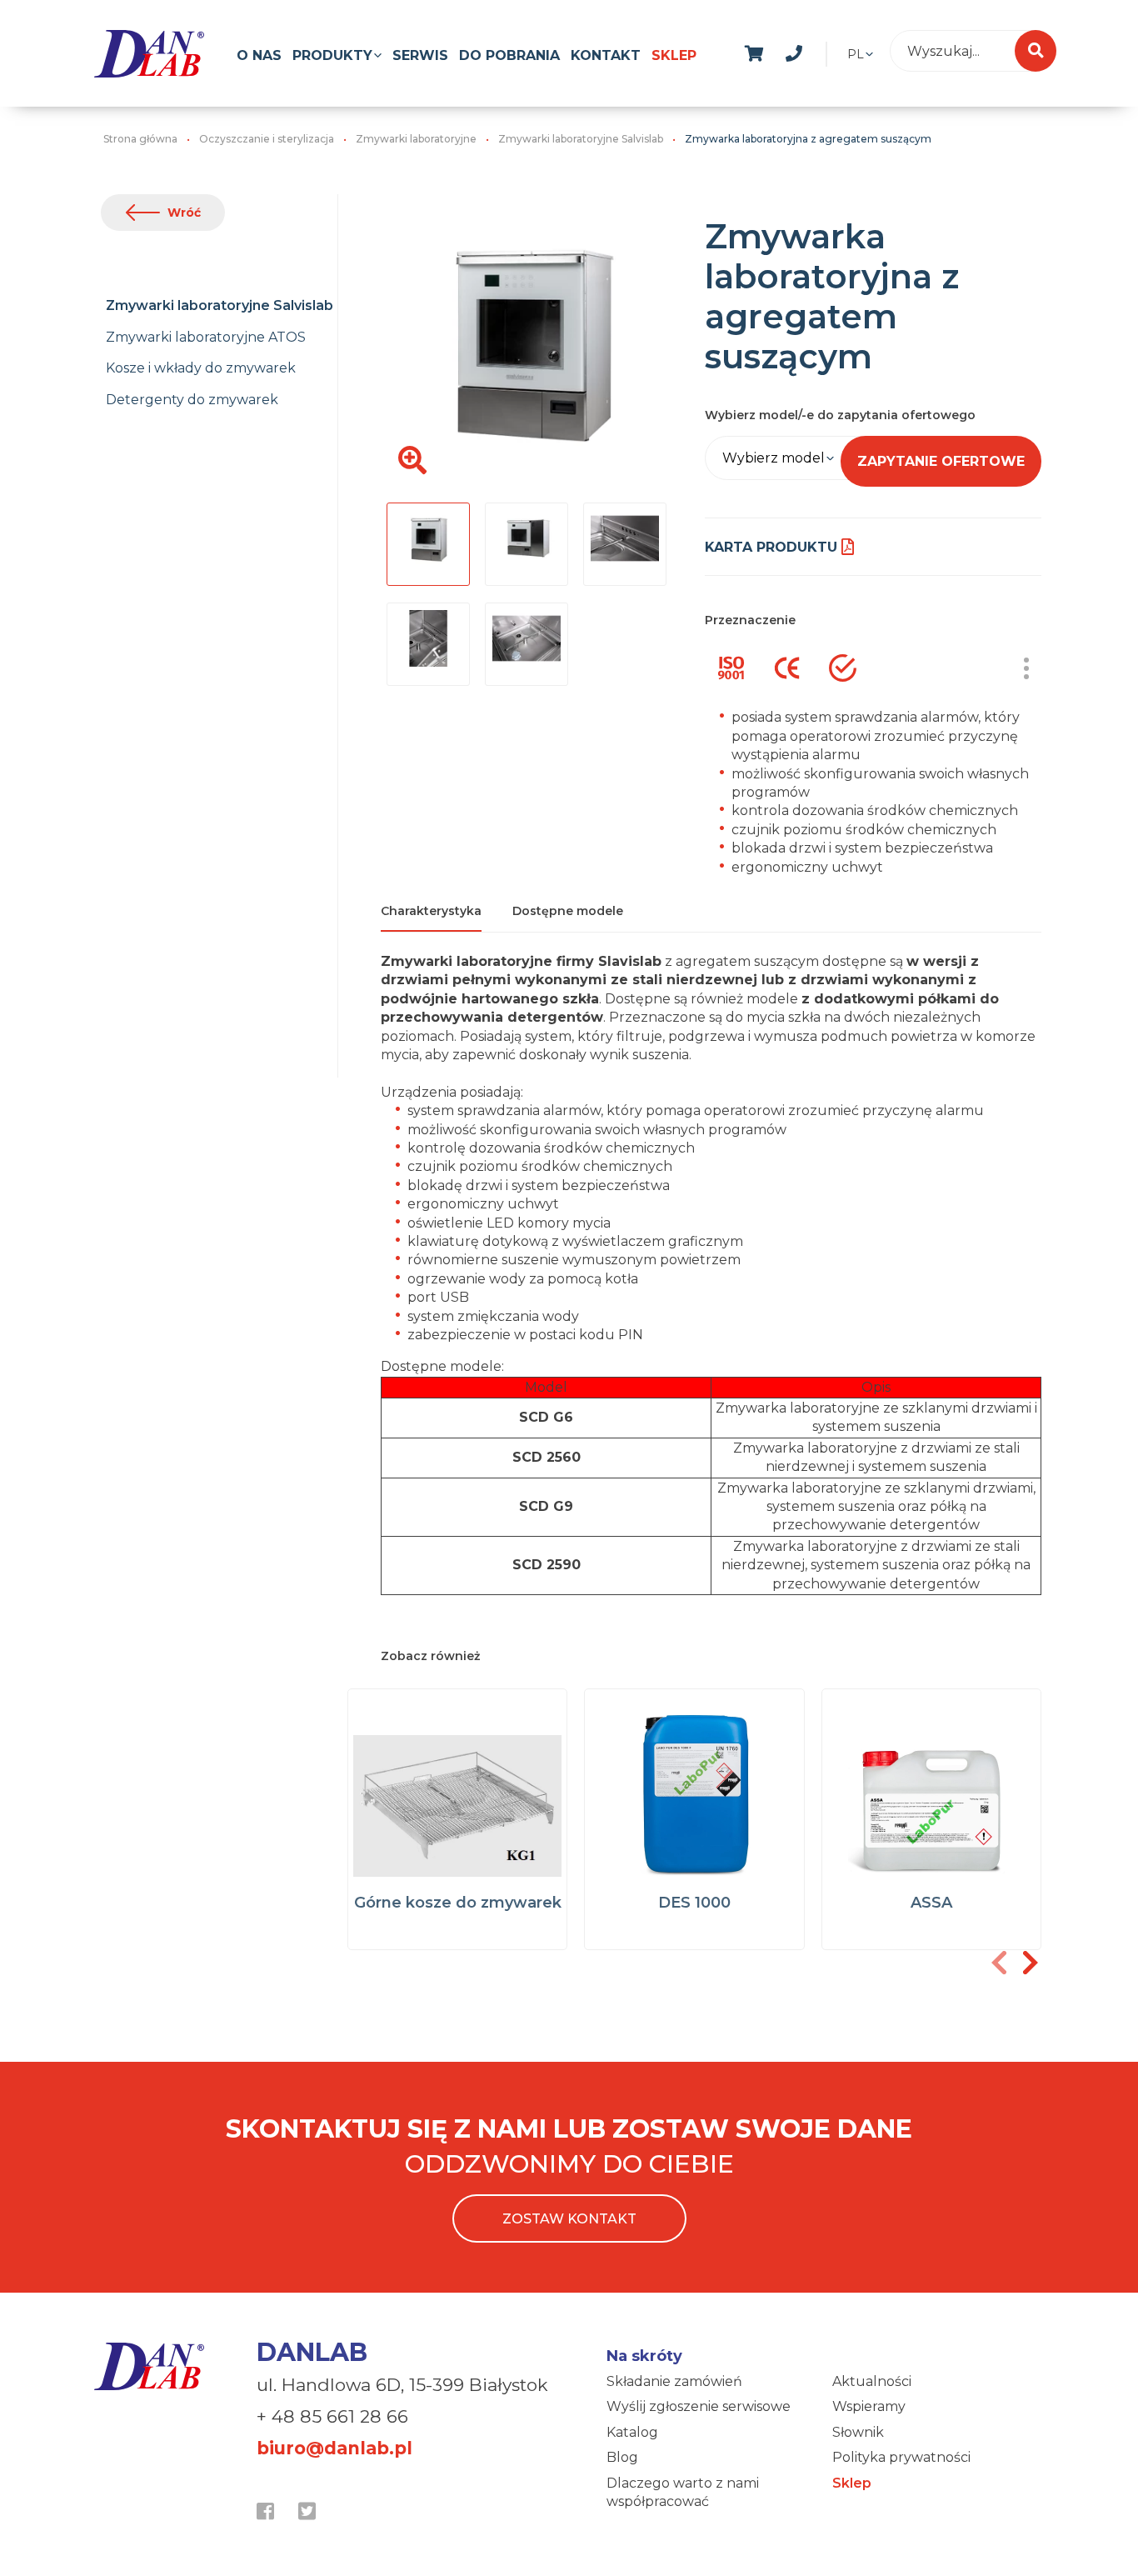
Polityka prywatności (901, 2457)
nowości (834, 51)
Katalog (632, 2432)
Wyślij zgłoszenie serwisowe (699, 2406)
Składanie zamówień (674, 2381)
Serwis (420, 55)
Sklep (674, 55)
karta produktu (771, 547)
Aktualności (872, 2381)
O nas (259, 55)
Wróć (184, 213)
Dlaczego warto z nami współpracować (683, 2492)
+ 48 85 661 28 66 (332, 2416)
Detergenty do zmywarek (192, 400)
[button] (1030, 1963)
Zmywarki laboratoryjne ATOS (206, 337)
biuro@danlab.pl (334, 2448)
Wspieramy (869, 2406)
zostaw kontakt (569, 2219)
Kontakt (606, 55)
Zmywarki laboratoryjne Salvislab (220, 305)
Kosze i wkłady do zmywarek (201, 368)
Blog (622, 2457)
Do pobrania (509, 55)
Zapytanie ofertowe (941, 461)
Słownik (858, 2432)
